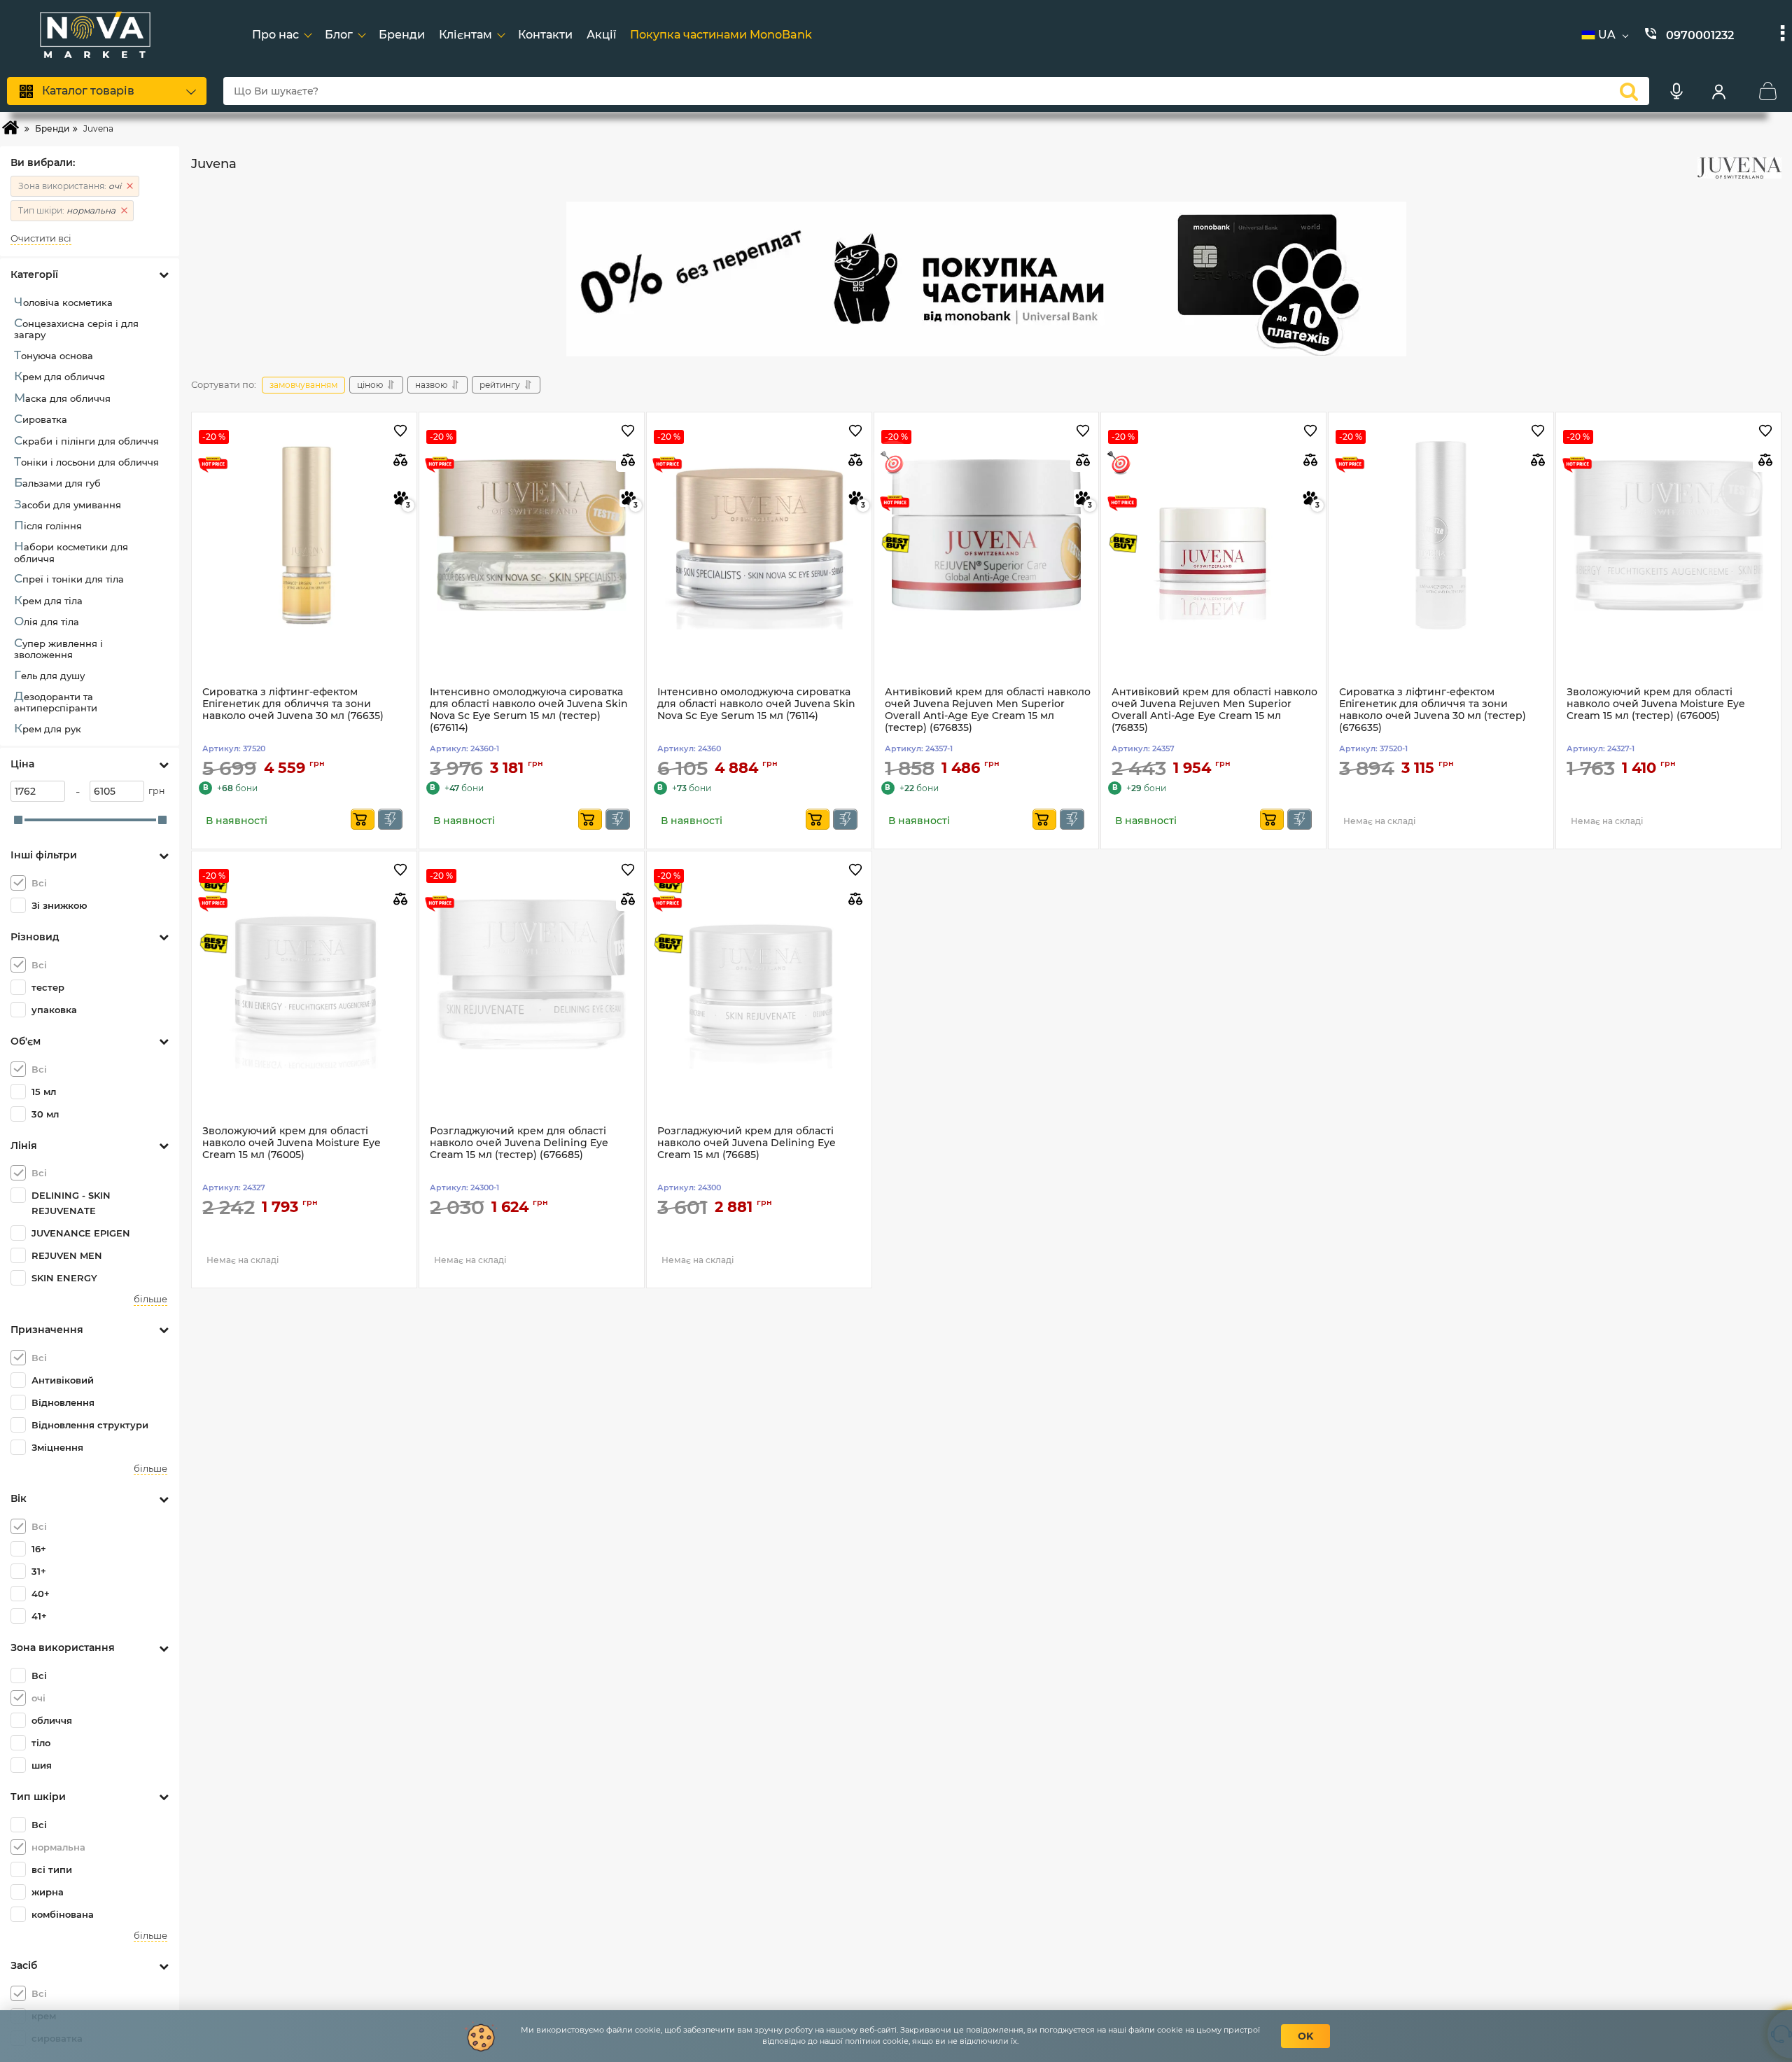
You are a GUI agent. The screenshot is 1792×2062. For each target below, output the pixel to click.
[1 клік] (390, 819)
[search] (1629, 91)
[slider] (18, 820)
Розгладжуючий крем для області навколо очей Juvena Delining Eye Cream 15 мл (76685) (747, 1143)
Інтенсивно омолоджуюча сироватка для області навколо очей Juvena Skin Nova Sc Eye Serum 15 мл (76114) (756, 704)
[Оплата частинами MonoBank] (986, 279)
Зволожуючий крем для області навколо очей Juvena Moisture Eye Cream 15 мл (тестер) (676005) (1656, 704)
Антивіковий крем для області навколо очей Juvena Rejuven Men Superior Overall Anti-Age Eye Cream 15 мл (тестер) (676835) (988, 710)
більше (150, 1299)
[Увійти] (1718, 91)
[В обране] (401, 432)
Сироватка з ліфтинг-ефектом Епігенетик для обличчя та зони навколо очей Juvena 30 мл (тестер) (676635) (1433, 710)
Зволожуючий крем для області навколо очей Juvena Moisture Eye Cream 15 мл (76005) (292, 1143)
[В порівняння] (401, 460)
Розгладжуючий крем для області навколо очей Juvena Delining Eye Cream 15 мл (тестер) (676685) (519, 1143)
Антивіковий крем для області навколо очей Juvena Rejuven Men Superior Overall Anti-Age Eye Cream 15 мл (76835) (1214, 710)
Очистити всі (41, 238)
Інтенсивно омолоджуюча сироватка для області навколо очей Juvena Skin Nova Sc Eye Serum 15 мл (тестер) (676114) (529, 710)
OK (1305, 2036)
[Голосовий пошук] (1676, 91)
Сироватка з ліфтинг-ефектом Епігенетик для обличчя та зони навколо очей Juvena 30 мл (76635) (293, 704)
